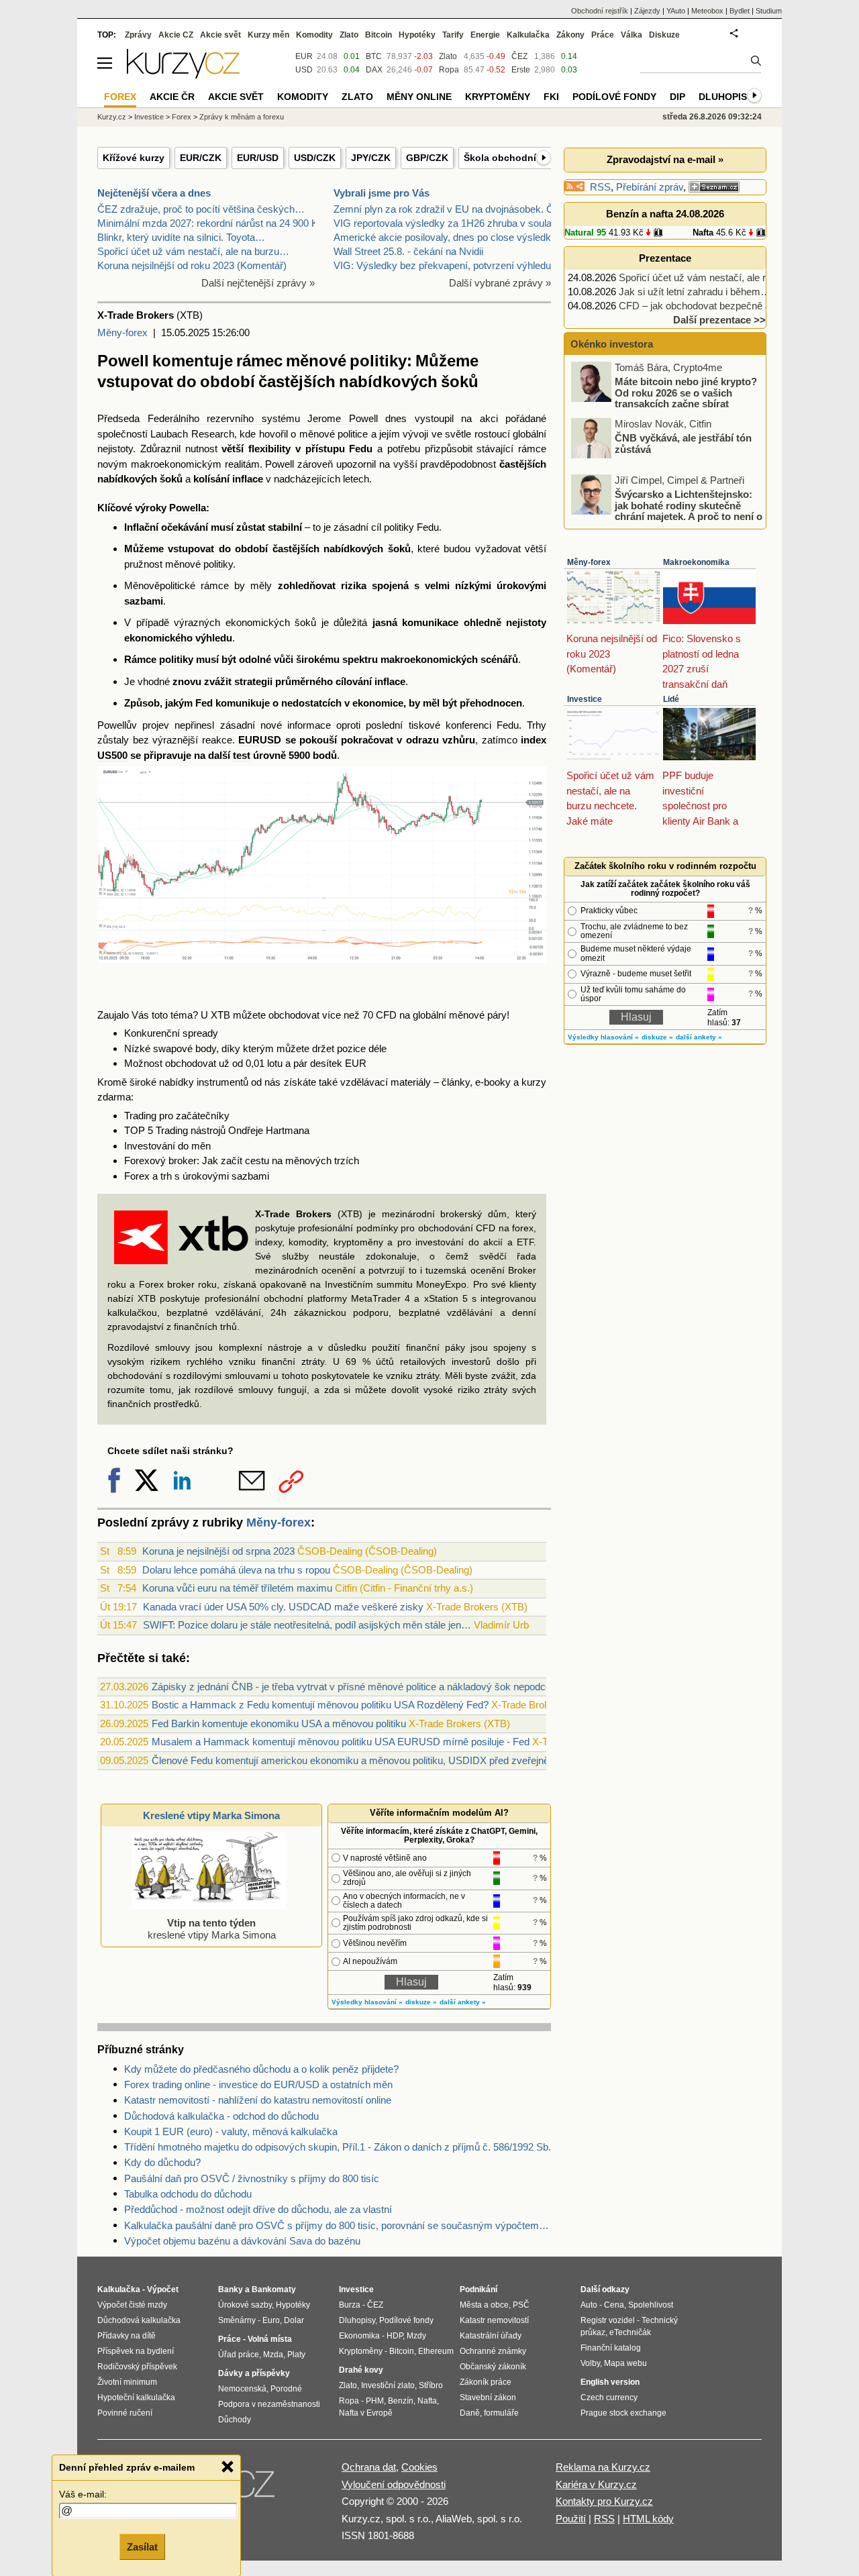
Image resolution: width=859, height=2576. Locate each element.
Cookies (419, 2467)
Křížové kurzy (134, 158)
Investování (150, 1146)
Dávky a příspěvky (254, 2373)
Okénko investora (610, 344)
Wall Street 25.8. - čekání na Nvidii (408, 251)
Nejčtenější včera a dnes (154, 193)
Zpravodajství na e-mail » (665, 159)
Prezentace (665, 258)
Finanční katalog (611, 2348)
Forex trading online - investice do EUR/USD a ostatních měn (258, 2084)
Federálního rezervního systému (224, 418)
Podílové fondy (614, 97)
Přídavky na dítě (127, 2336)
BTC (374, 56)
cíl (376, 527)
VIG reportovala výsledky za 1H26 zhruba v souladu (448, 223)
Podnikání (478, 2289)
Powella (188, 508)
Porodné (286, 2389)
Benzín (401, 2401)
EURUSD (260, 740)
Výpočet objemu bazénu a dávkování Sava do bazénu (242, 2241)
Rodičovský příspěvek (137, 2367)
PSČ (521, 2305)
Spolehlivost (651, 2305)
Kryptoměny (498, 97)
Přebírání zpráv (650, 187)
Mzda (273, 2355)
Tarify (453, 35)
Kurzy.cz (112, 117)
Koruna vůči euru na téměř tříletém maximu (237, 1588)
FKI (551, 97)
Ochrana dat (369, 2467)
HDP (395, 2336)
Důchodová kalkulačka (139, 2320)
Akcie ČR (172, 97)
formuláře (501, 2413)
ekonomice (378, 703)
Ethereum (436, 2351)
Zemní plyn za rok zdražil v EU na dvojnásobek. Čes (449, 209)
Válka (631, 35)
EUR (356, 1063)
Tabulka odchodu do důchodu (188, 2194)
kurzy (534, 1082)
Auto (589, 2305)
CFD (386, 1015)
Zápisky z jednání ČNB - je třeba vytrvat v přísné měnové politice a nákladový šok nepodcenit (356, 1687)
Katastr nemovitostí (494, 2320)
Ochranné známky (493, 2351)
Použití (571, 2519)
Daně (470, 2413)
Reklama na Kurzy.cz (603, 2467)
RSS (600, 187)
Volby (590, 2363)
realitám (242, 464)
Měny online (419, 97)
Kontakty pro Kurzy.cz (604, 2501)
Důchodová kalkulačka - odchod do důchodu (221, 2116)
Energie (485, 35)
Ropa (449, 70)
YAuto (676, 11)
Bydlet (740, 11)
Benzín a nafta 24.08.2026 (665, 214)
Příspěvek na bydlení (136, 2351)
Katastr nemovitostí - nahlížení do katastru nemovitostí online (258, 2100)
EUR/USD (258, 158)
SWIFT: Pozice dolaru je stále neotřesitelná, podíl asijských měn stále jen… (307, 1625)
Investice (585, 699)
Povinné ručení (125, 2413)
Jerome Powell (343, 418)
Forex (137, 1176)
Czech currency (609, 2398)
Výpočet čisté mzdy (132, 2305)
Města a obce (484, 2305)
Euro (271, 2320)
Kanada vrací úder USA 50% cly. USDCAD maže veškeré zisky (283, 1607)
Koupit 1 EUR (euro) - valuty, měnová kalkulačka (231, 2131)
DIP (677, 97)
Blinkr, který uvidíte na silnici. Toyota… (181, 237)
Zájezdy (647, 11)
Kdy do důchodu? (162, 2162)
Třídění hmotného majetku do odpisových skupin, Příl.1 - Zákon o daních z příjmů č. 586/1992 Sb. (338, 2147)
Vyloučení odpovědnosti (394, 2484)
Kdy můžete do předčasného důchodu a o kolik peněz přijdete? (261, 2069)
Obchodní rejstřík (600, 11)
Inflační (141, 527)
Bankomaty (274, 2289)
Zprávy (138, 35)
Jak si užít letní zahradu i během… (695, 292)
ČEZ (519, 56)
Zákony (570, 35)
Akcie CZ (176, 35)
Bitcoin (378, 35)
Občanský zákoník (493, 2367)
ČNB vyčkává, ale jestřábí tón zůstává (683, 444)
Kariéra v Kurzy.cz (596, 2484)
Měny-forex (122, 332)
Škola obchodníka (505, 158)
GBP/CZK (427, 158)
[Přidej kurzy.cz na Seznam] (714, 187)
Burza (350, 2305)
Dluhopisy (726, 97)
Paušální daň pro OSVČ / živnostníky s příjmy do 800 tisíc (252, 2178)
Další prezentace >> (719, 320)
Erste (521, 70)
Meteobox (707, 11)
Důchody (235, 2420)
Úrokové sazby (245, 2305)
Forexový (145, 1161)
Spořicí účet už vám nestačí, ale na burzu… (193, 251)
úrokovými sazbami (226, 1176)
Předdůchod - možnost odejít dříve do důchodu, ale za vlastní (258, 2209)
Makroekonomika (696, 562)
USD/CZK (315, 158)
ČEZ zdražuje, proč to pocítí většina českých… (201, 209)
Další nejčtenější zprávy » (258, 283)
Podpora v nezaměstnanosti (269, 2404)
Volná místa (270, 2339)
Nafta (703, 233)
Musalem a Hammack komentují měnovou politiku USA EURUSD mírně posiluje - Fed (341, 1742)
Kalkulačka (528, 35)
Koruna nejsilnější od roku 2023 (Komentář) (192, 265)
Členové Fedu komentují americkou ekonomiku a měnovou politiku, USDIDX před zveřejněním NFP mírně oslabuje (404, 1760)
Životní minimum (127, 2382)
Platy (296, 2355)
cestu (257, 1161)
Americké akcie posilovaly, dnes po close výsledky (445, 237)
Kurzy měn (268, 35)
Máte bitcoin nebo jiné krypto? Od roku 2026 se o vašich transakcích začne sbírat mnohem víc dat (665, 398)
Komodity (314, 35)
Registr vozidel (608, 2320)
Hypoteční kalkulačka (136, 2398)
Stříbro (431, 2385)
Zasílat (142, 2547)
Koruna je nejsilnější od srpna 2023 (218, 1551)
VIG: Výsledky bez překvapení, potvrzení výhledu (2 (448, 265)
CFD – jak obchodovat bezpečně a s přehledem (723, 306)
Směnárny (237, 2320)
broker (183, 1161)
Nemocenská (242, 2389)
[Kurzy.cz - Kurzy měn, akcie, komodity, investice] (183, 75)
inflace (248, 479)
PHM (375, 2401)
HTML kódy (648, 2519)
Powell (280, 464)
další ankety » (463, 2002)
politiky (399, 527)
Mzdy (416, 2336)
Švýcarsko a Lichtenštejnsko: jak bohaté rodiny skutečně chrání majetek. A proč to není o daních (668, 511)
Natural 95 (585, 233)
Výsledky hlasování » (367, 2002)
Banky (231, 2289)
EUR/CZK (201, 158)
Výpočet (163, 2289)
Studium (769, 11)
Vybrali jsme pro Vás (382, 193)
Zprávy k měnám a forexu (242, 117)
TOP (135, 1130)
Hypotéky (417, 35)
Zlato (448, 56)
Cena (614, 2305)
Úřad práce (239, 2355)
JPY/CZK (371, 158)
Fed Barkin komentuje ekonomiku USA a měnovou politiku (279, 1723)
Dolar (294, 2320)
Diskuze (664, 35)
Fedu (361, 449)
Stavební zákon (488, 2398)
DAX (374, 70)
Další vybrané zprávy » (500, 283)
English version (610, 2382)
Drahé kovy (361, 2370)
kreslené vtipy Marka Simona (212, 1929)
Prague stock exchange (623, 2413)
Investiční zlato (388, 2385)
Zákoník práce (486, 2382)
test (242, 755)
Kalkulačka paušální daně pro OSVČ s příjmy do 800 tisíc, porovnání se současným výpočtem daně (338, 2225)
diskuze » (421, 2002)
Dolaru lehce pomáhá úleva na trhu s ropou (236, 1570)
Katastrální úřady (491, 2336)
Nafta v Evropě (366, 2413)
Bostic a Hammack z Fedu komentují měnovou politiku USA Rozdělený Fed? (320, 1705)
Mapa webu (625, 2363)
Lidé (671, 699)
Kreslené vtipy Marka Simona (211, 1815)
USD (304, 70)
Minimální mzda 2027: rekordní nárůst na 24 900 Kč (210, 223)
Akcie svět (220, 35)
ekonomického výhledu (178, 638)
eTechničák (630, 2332)
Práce (603, 35)
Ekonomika (359, 2336)
